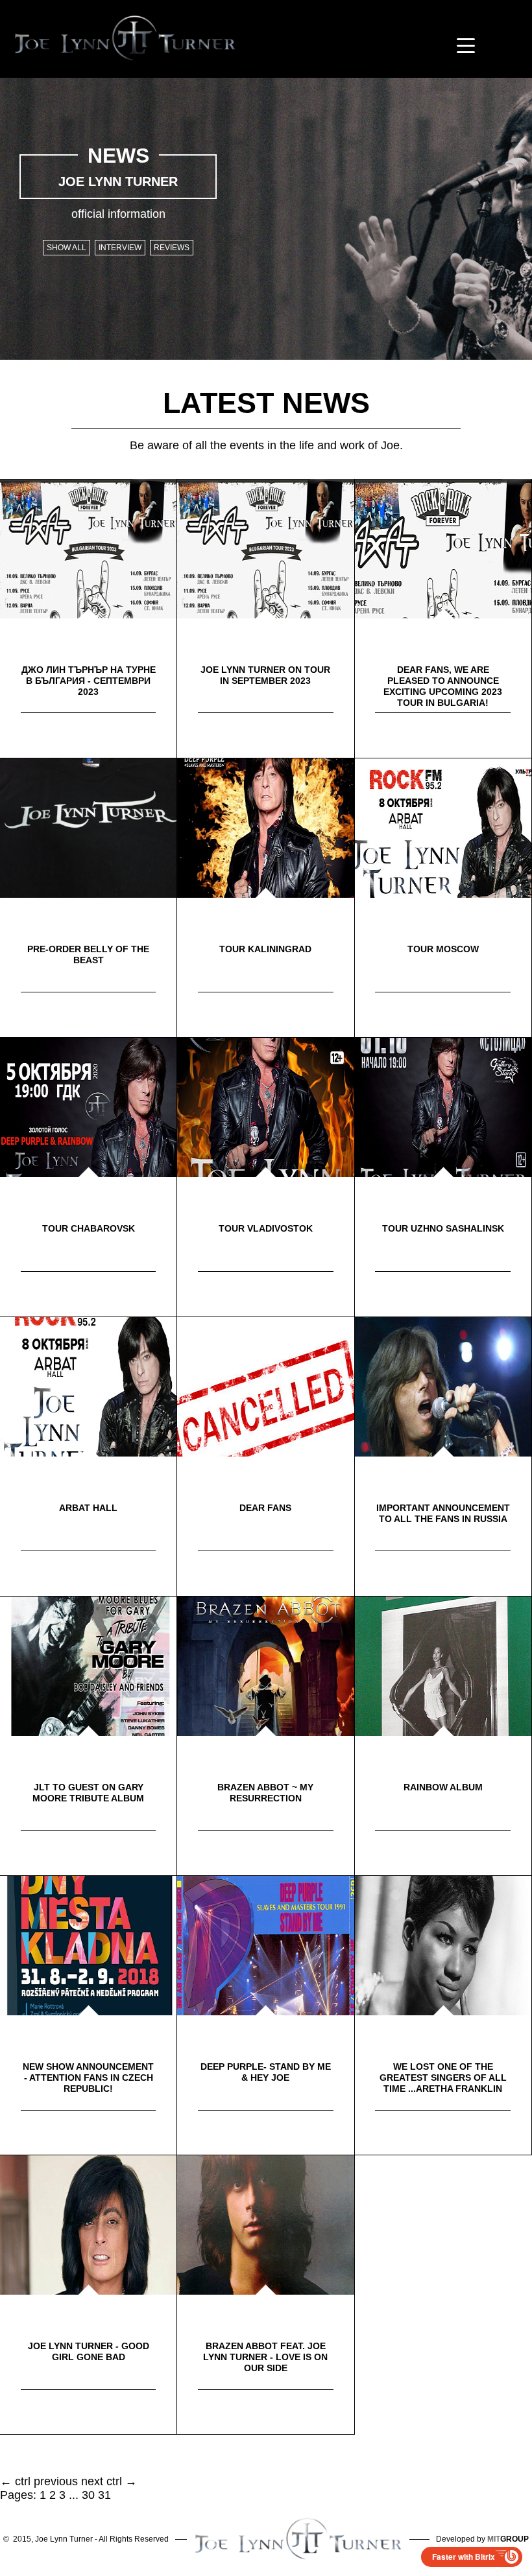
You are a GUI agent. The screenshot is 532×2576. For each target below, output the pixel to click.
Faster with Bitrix (464, 2557)
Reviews (172, 248)
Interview (120, 248)
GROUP (508, 2539)
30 (88, 2495)
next (92, 2481)
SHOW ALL (66, 248)
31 (104, 2495)
